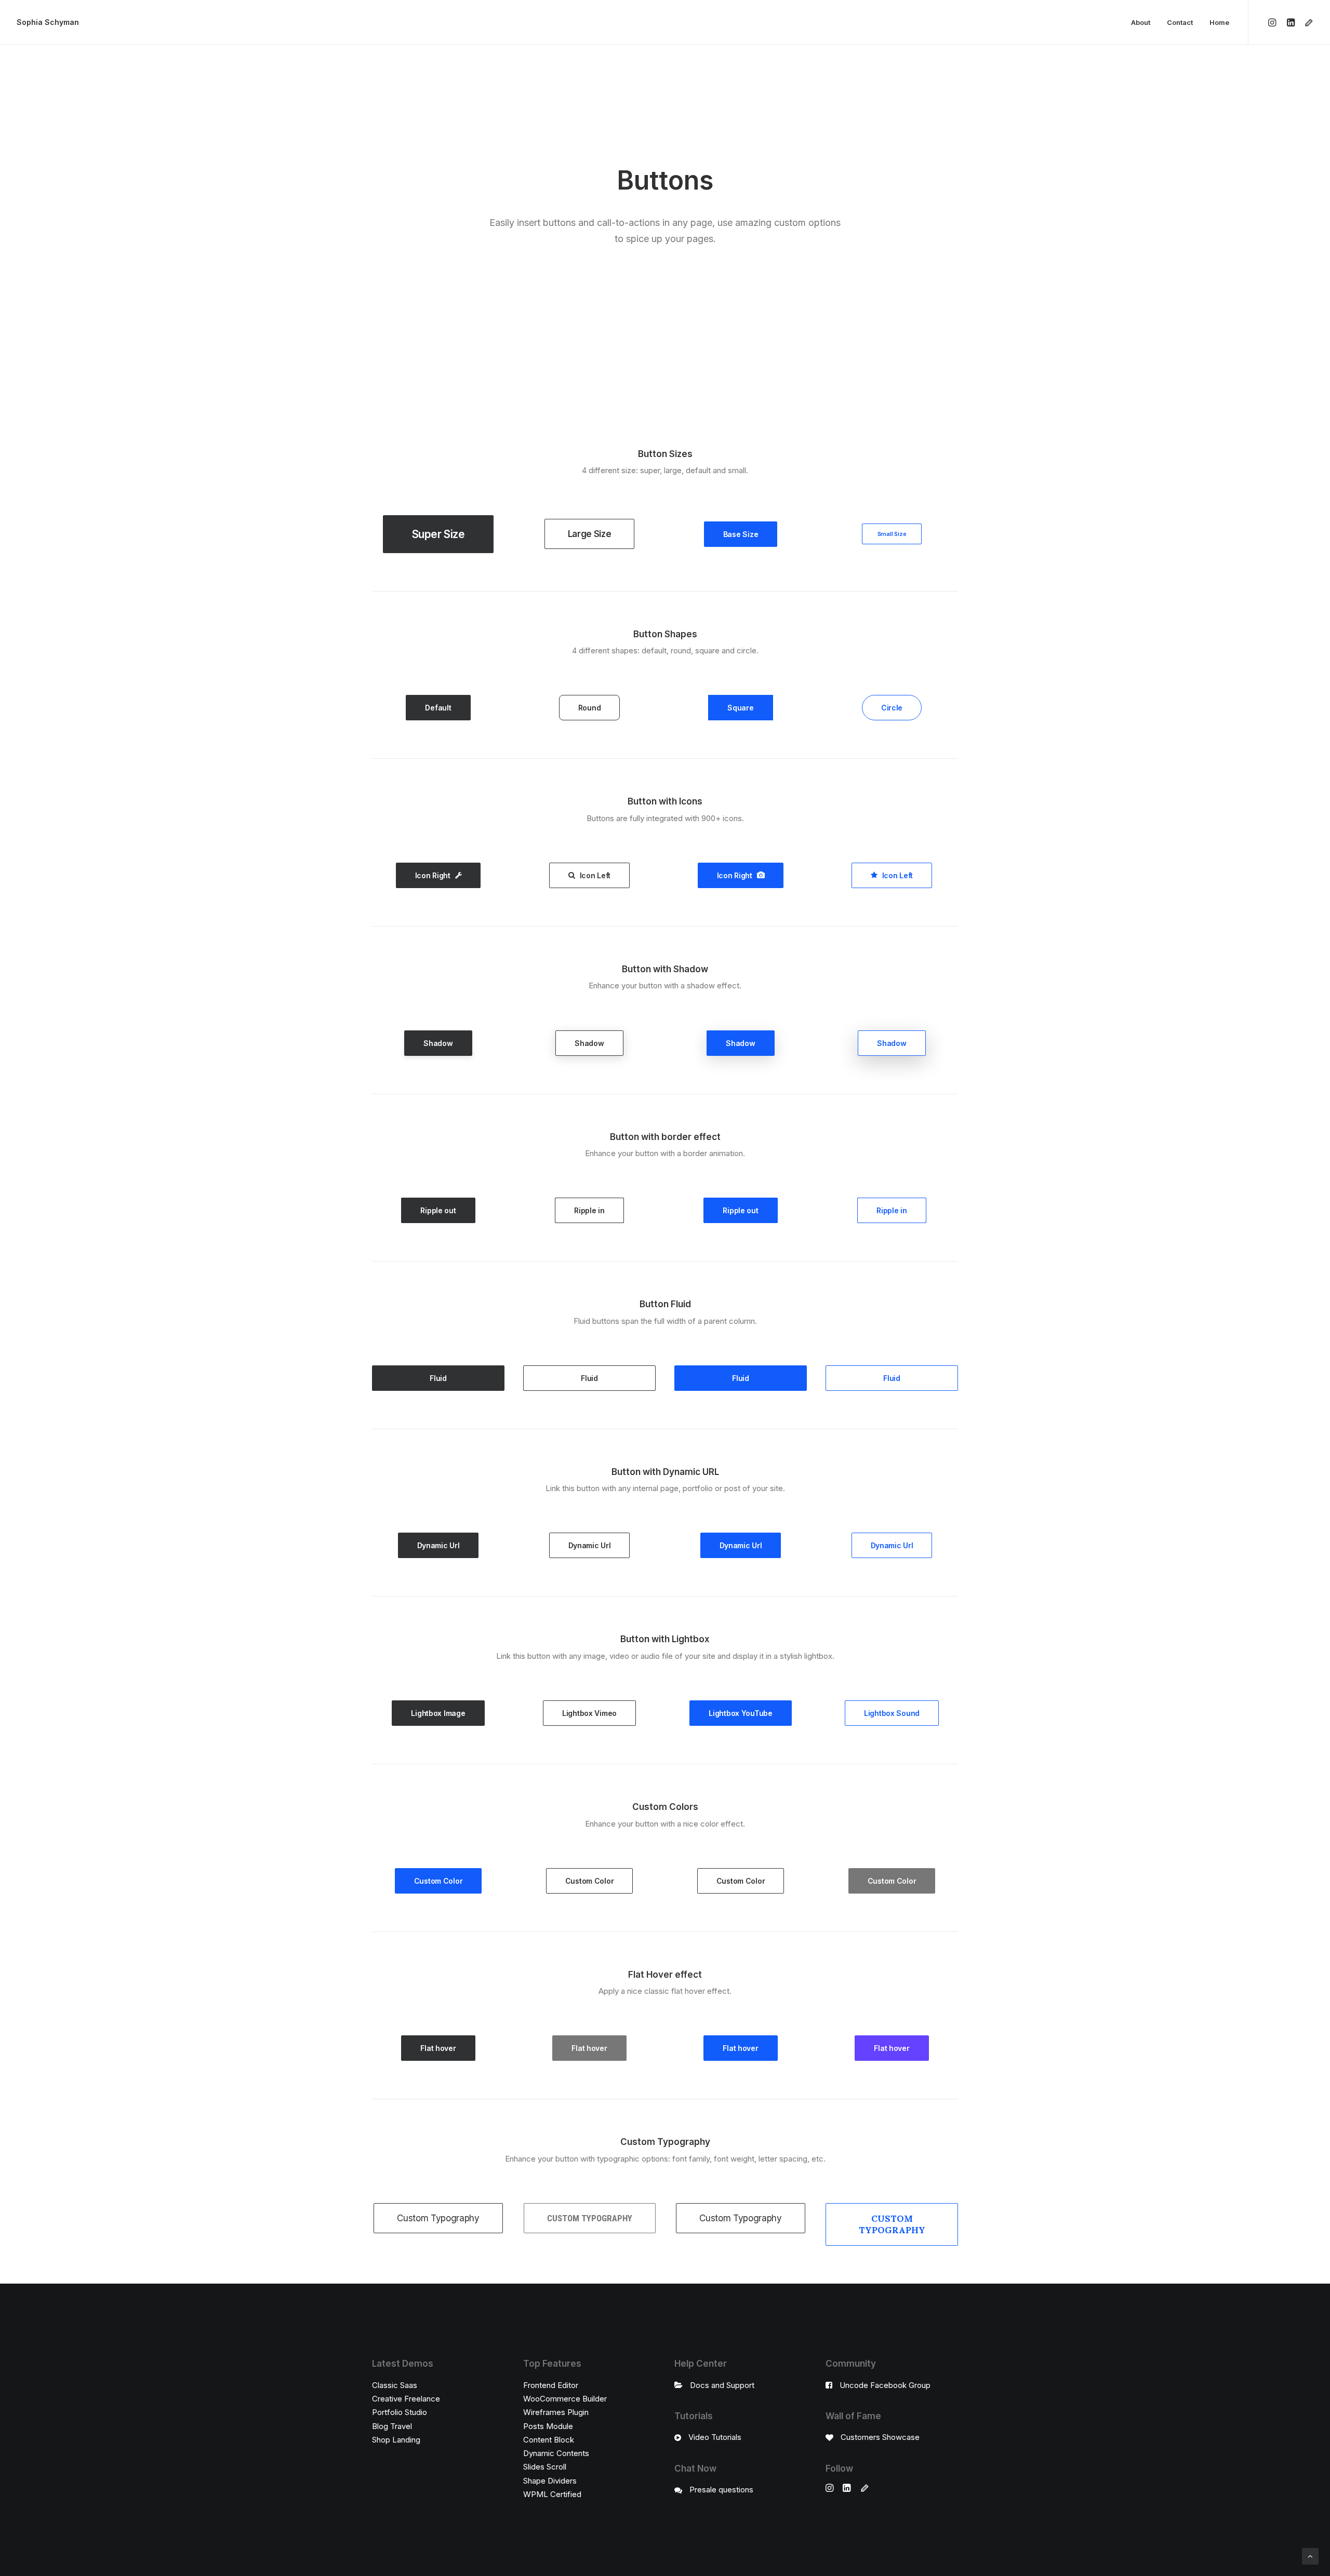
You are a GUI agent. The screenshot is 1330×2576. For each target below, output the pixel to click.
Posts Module (548, 2426)
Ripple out (438, 1210)
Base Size (741, 534)
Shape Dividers (550, 2481)
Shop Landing (396, 2440)
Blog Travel (392, 2426)
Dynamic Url (438, 1545)
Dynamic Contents (556, 2453)
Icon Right (433, 875)
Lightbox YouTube (741, 1713)
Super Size (438, 534)
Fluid (438, 1378)
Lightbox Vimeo (589, 1713)
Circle (892, 708)
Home (1219, 22)
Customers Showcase (880, 2437)
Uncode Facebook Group (885, 2385)
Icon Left (595, 875)
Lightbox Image (438, 1713)
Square (740, 708)
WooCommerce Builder (565, 2399)
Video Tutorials (715, 2437)
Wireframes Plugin (556, 2412)
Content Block (549, 2440)
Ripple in (589, 1210)
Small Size (892, 534)
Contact (1180, 22)
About (1141, 22)
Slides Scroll (545, 2467)
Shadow (438, 1043)
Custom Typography (438, 2218)
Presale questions (721, 2490)
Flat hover (438, 2048)
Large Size (590, 534)
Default (438, 708)
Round (590, 708)
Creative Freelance (406, 2399)
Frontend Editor (551, 2385)
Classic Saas (395, 2385)
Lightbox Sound (892, 1713)
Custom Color (438, 1881)
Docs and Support (722, 2385)
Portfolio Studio (400, 2412)
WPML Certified (552, 2494)
